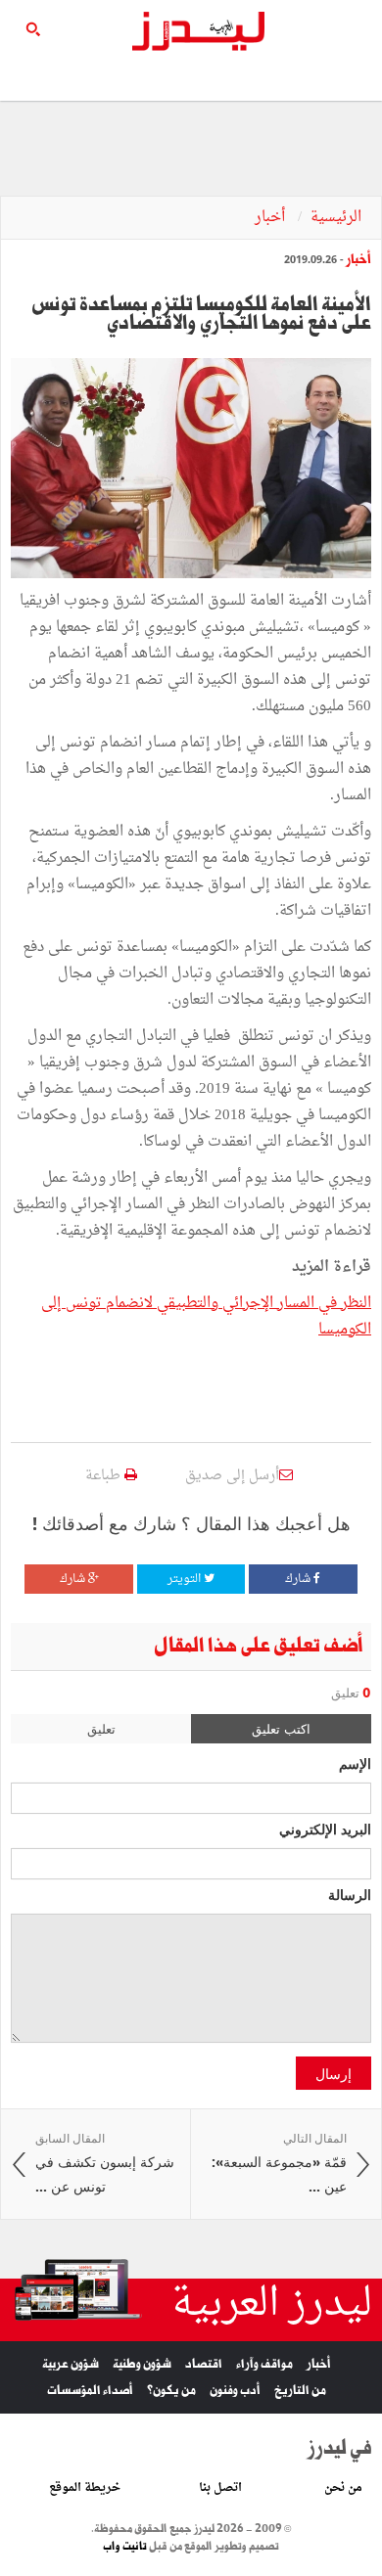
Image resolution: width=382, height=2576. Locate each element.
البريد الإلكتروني (325, 1829)
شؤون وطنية (142, 2364)
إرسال (334, 2073)
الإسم (355, 1763)
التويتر (186, 1579)
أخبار (272, 218)
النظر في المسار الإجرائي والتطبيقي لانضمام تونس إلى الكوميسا (206, 1317)
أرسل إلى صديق (232, 1476)
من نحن (343, 2488)
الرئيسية (336, 218)
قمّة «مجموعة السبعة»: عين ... (279, 2163)
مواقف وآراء (264, 2364)
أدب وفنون (235, 2391)
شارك (299, 1579)
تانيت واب (125, 2547)
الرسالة (350, 1894)
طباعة (105, 1476)
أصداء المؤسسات (90, 2391)
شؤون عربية (71, 2364)
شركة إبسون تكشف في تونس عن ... (105, 2163)
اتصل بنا (220, 2488)
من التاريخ (300, 2391)
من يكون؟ (171, 2391)
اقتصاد (204, 2364)
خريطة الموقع (85, 2488)
